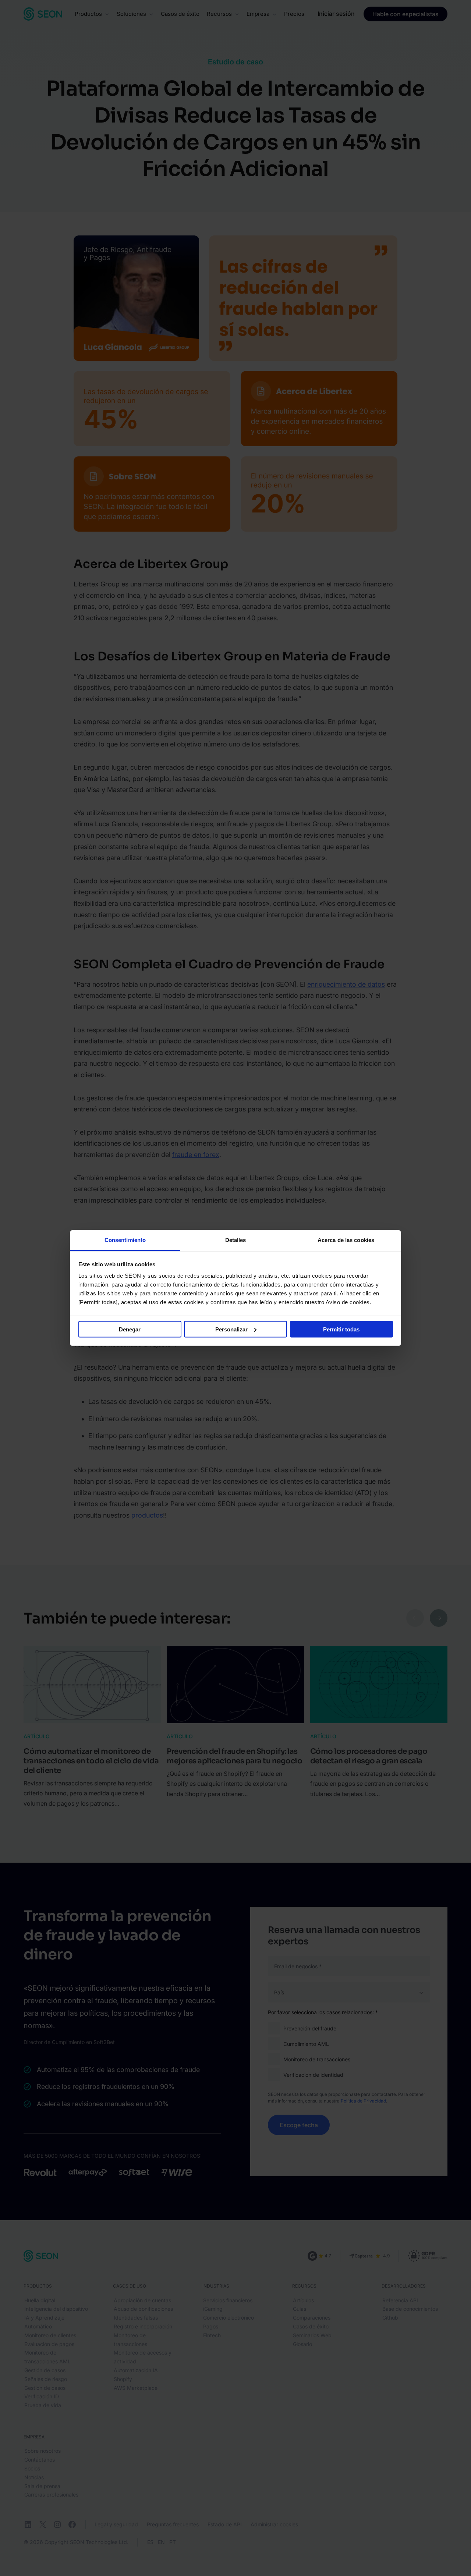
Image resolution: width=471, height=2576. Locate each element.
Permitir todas (341, 1329)
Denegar (130, 1329)
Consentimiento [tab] (125, 1240)
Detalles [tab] (236, 1240)
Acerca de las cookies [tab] (346, 1240)
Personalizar (231, 1329)
